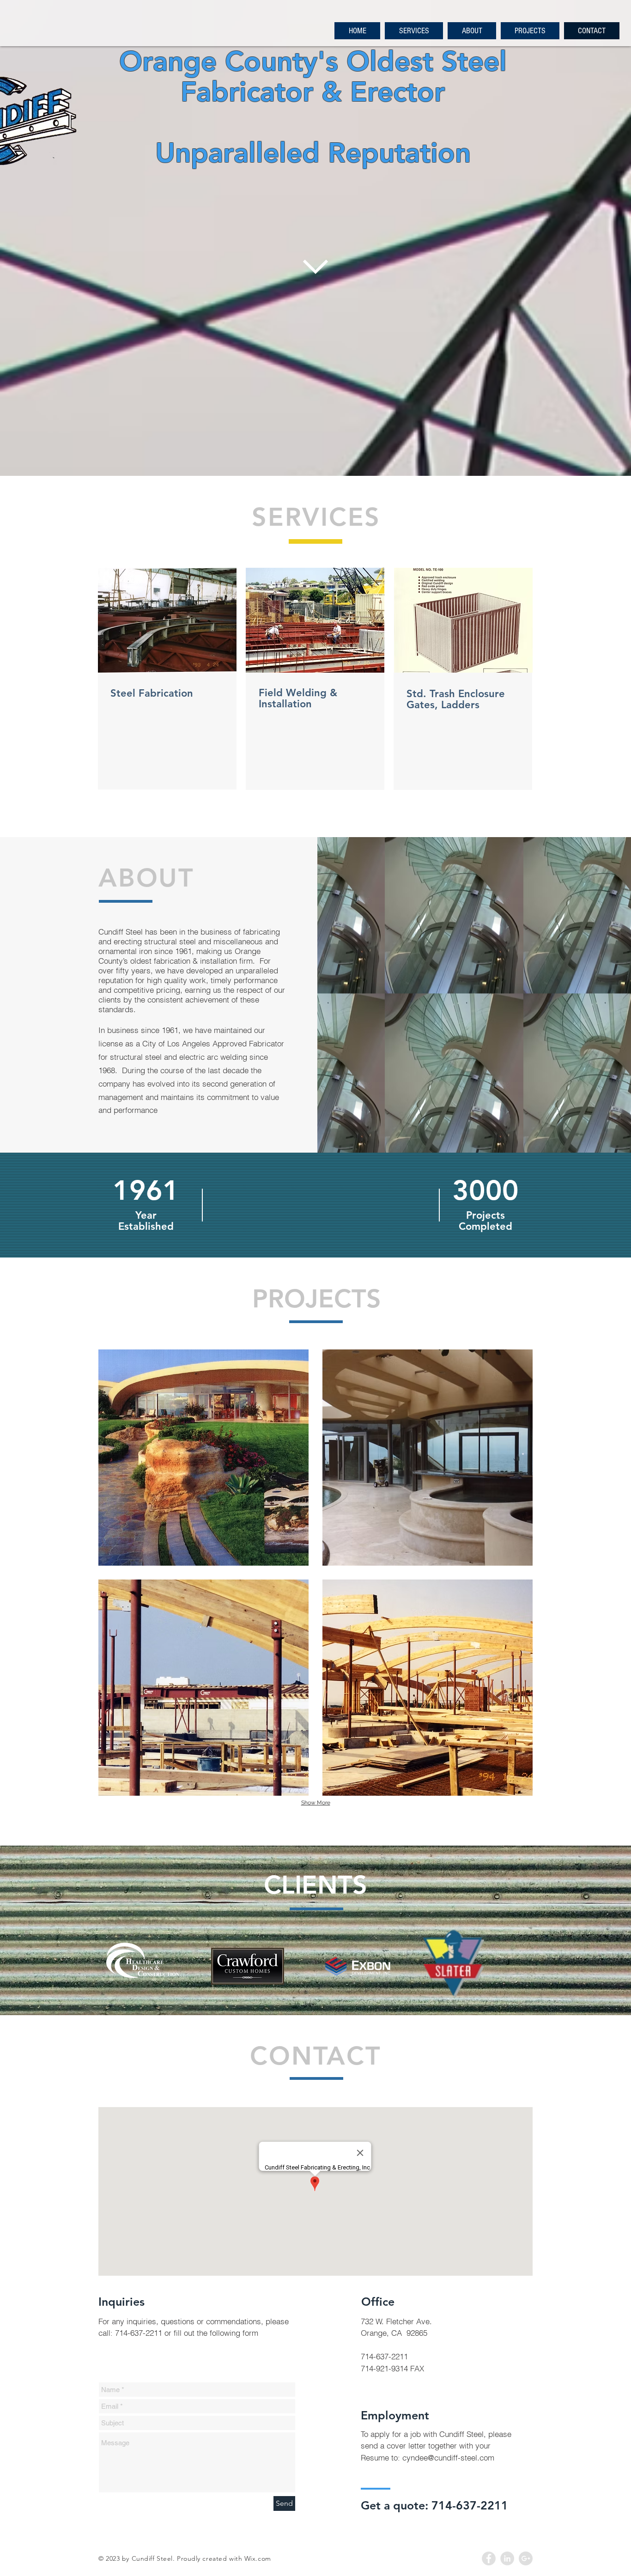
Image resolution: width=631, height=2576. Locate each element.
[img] (203, 1458)
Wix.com (258, 2558)
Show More (316, 1803)
